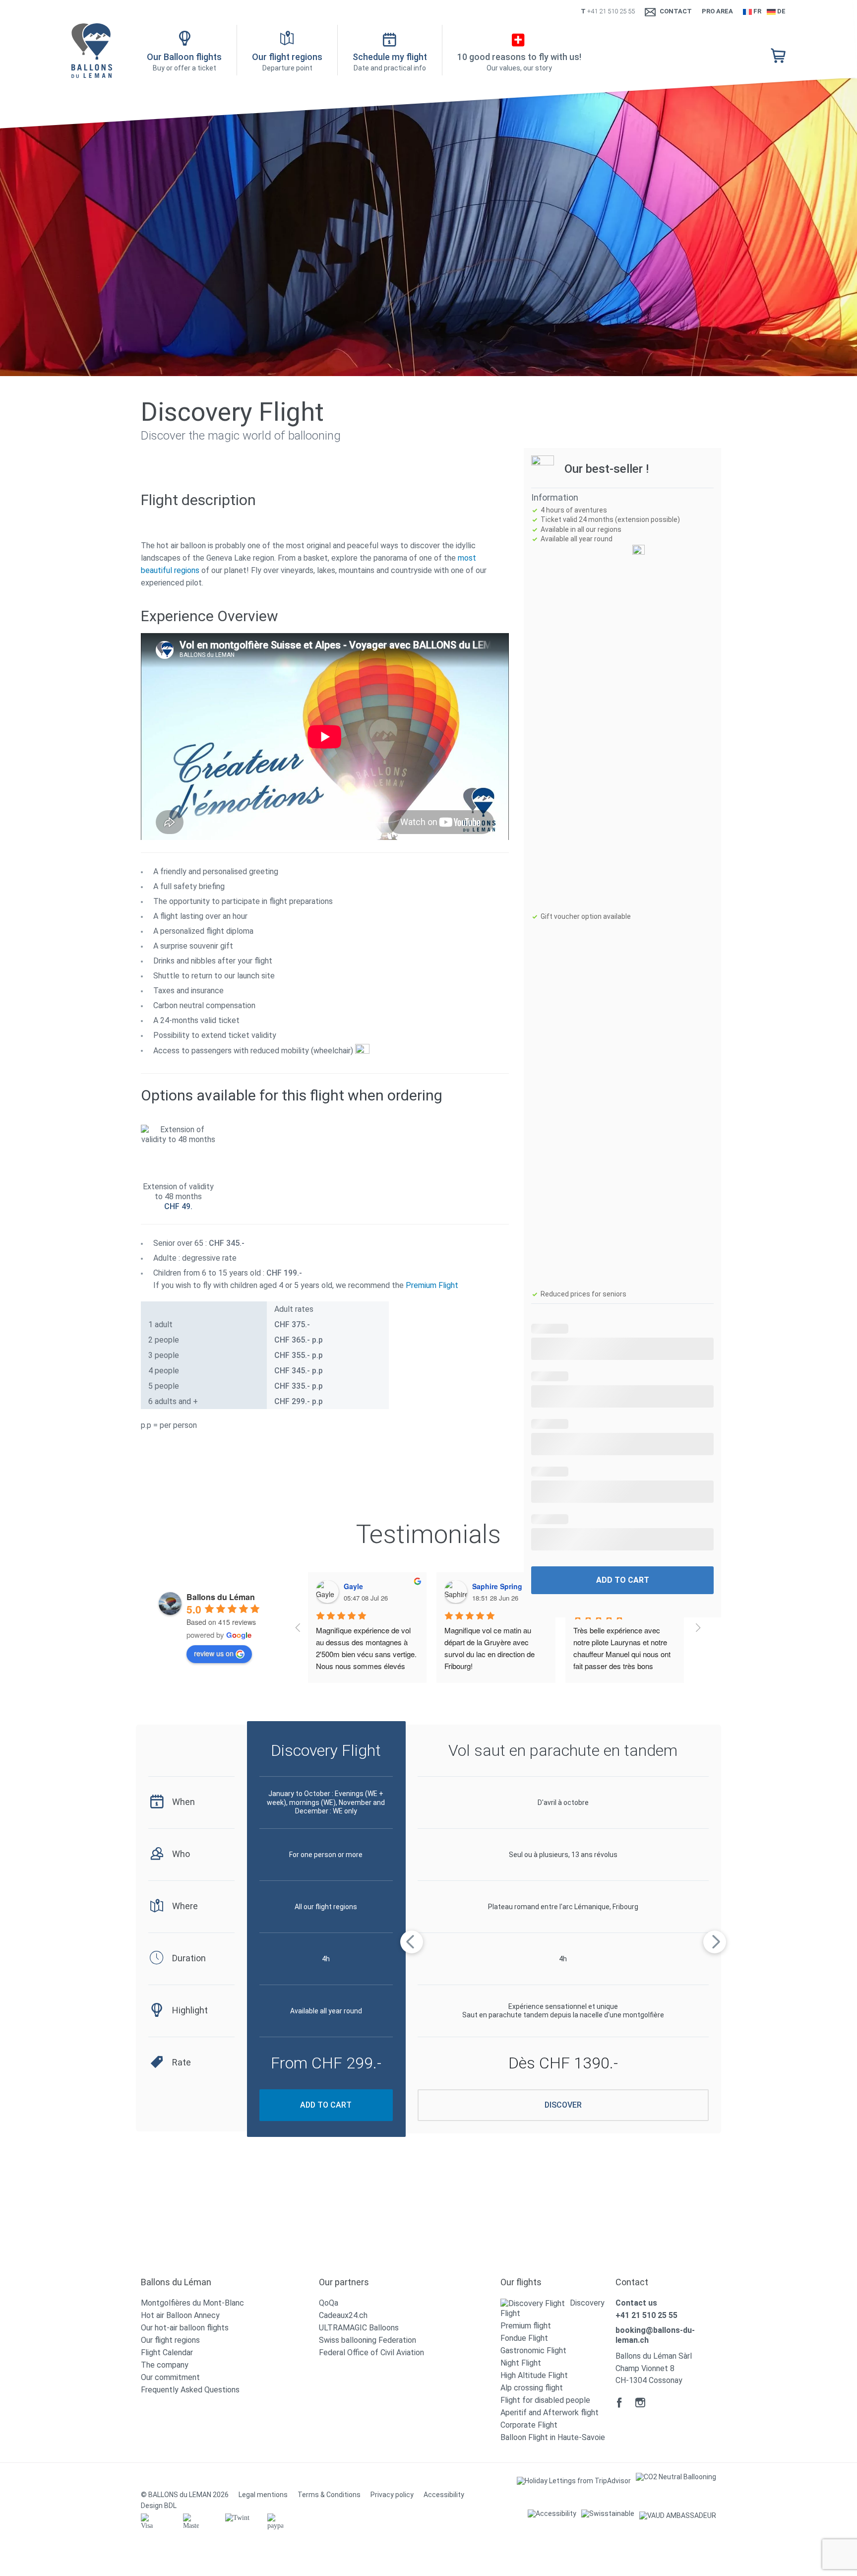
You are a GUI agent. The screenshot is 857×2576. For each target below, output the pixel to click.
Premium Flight (432, 1285)
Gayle (353, 1586)
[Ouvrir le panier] (778, 56)
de (781, 11)
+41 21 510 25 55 (611, 11)
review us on (214, 1653)
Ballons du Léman (221, 1597)
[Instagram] (640, 2402)
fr (757, 11)
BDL (170, 2506)
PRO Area (717, 11)
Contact (676, 11)
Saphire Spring (497, 1586)
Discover (563, 2105)
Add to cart (623, 1580)
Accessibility (444, 2495)
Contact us (636, 2303)
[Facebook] (619, 2402)
